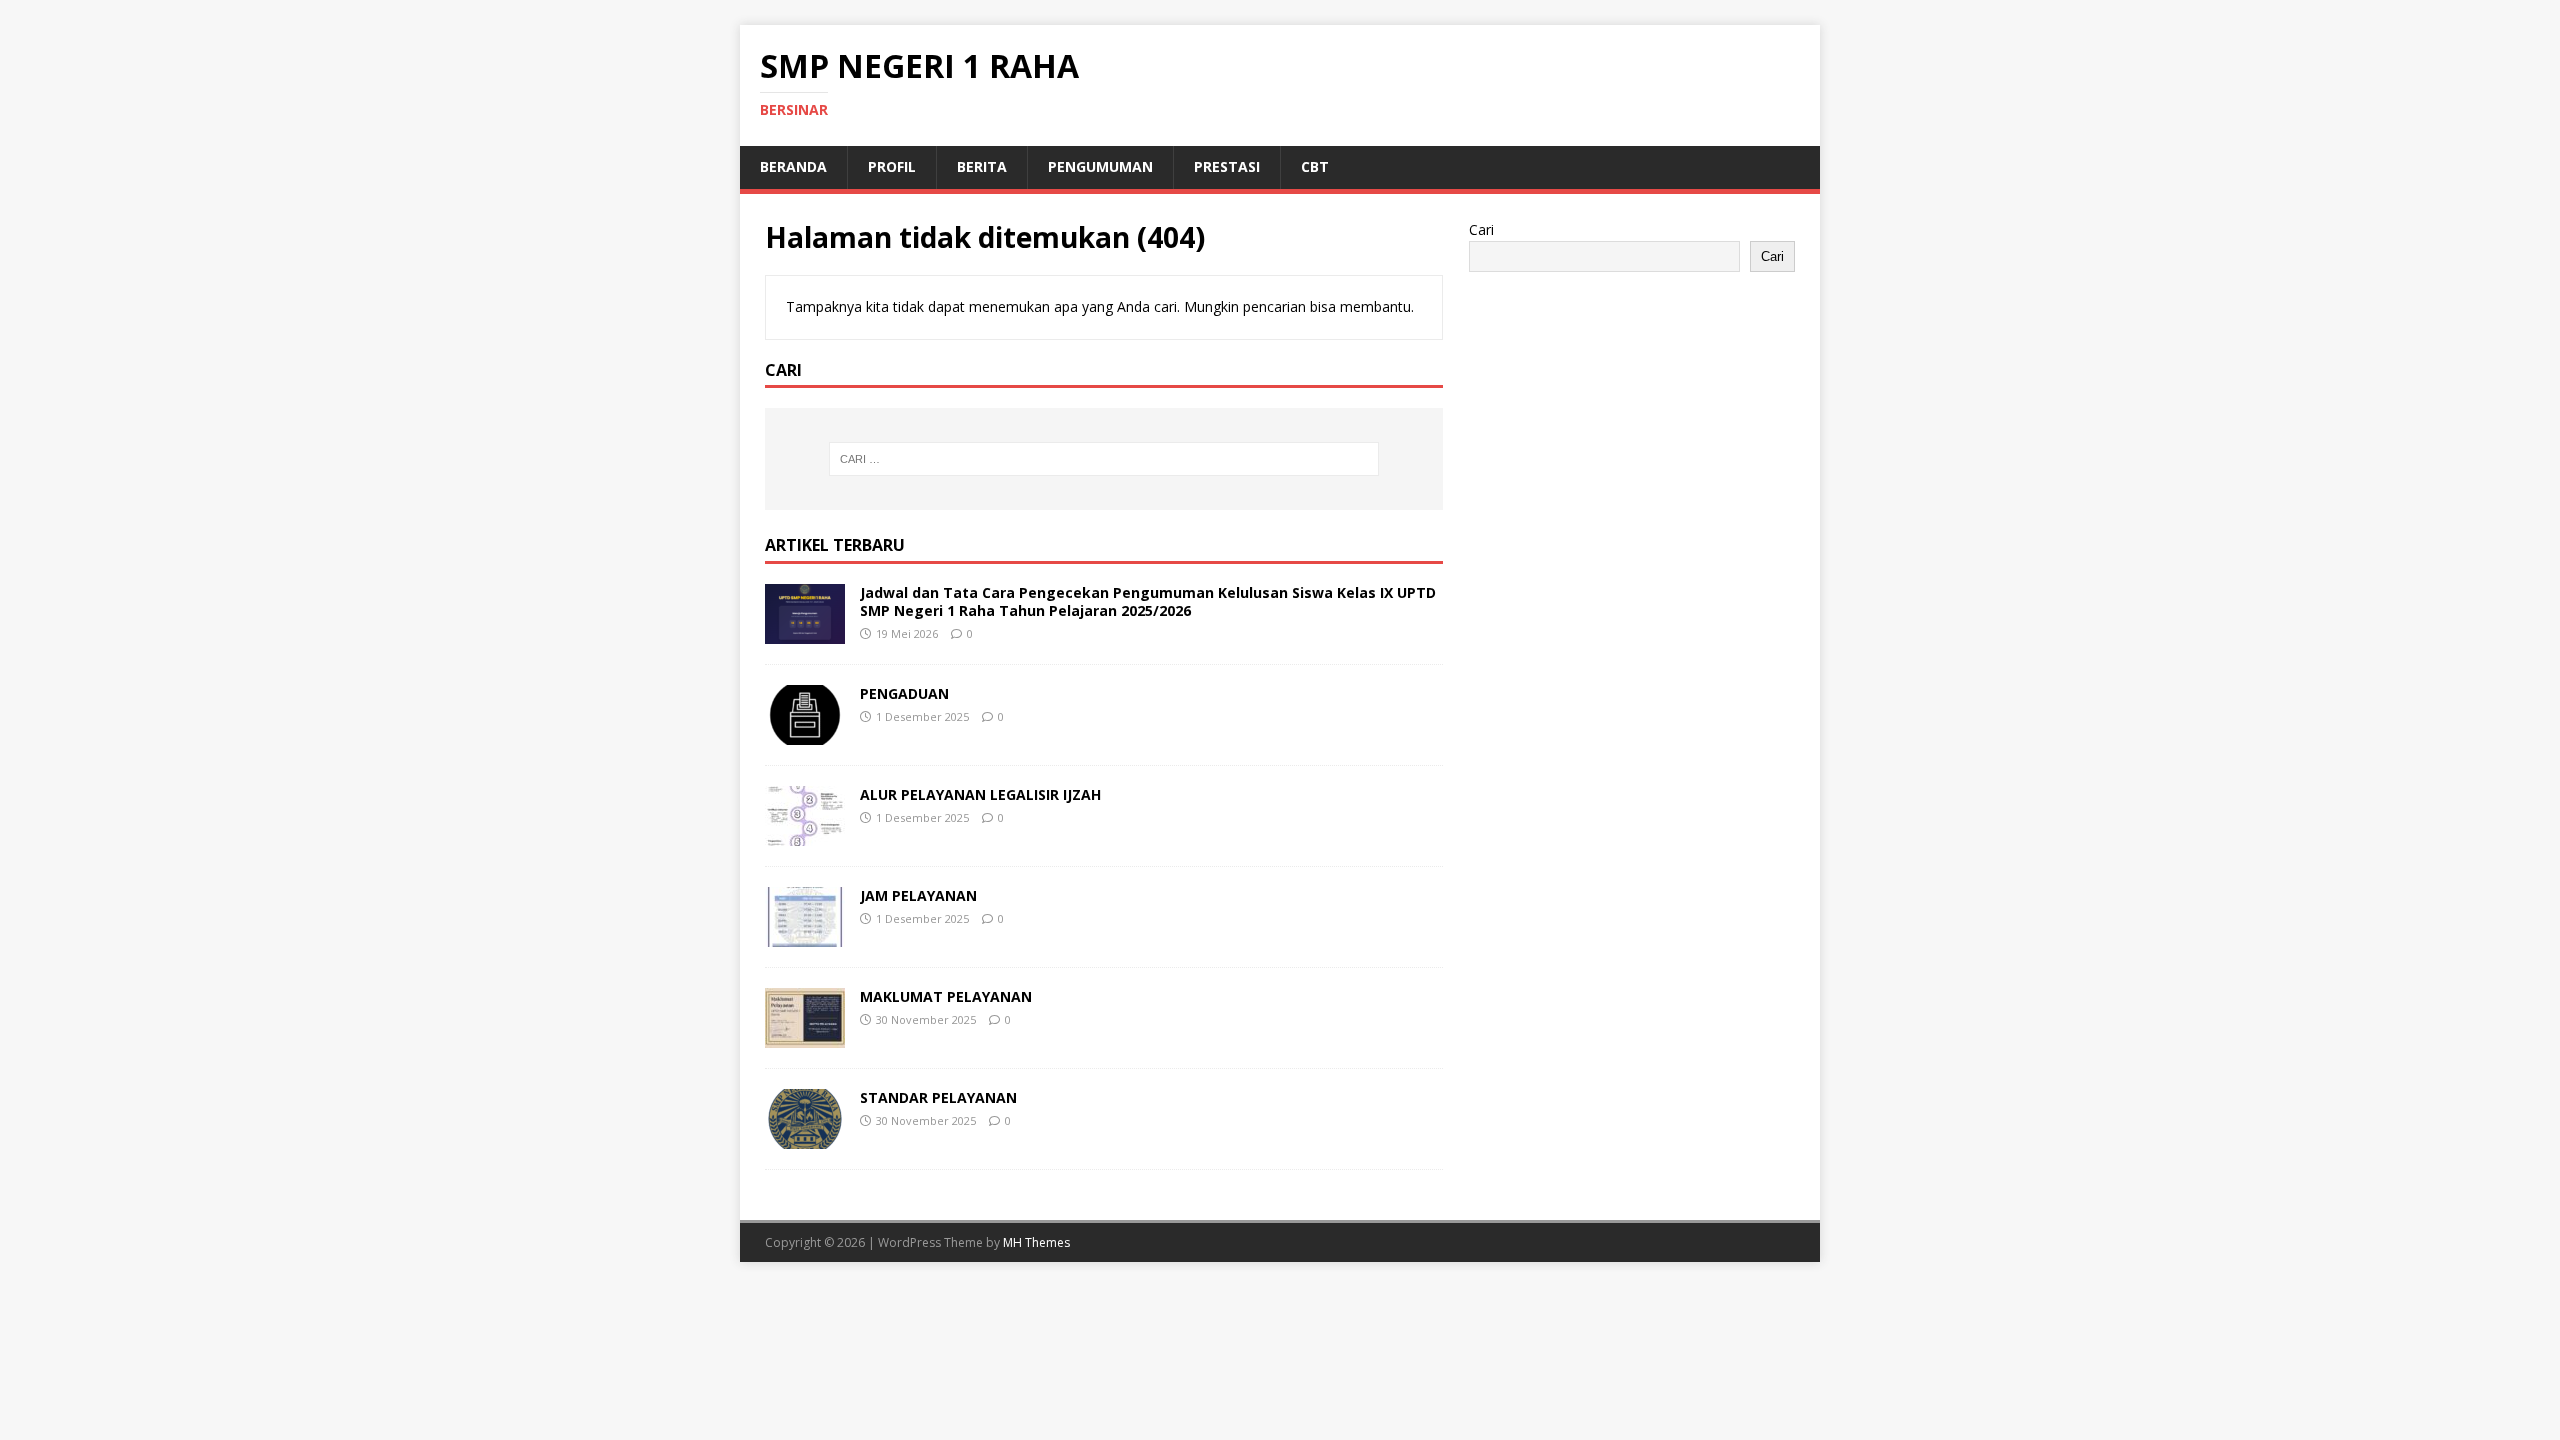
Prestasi (1227, 166)
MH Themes (1036, 1242)
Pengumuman (1100, 166)
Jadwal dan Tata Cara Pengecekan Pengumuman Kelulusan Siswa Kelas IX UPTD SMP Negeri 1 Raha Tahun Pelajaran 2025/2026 (1148, 601)
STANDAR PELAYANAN (938, 1097)
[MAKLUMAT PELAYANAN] (805, 1036)
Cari (1481, 229)
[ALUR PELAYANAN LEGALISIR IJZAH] (805, 834)
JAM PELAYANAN (918, 895)
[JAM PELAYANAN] (805, 935)
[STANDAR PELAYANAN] (805, 1137)
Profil (892, 166)
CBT (1315, 166)
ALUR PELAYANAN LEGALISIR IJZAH (980, 794)
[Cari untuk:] (1104, 459)
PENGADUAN (904, 693)
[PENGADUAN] (805, 733)
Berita (982, 166)
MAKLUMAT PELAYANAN (946, 996)
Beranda (793, 166)
